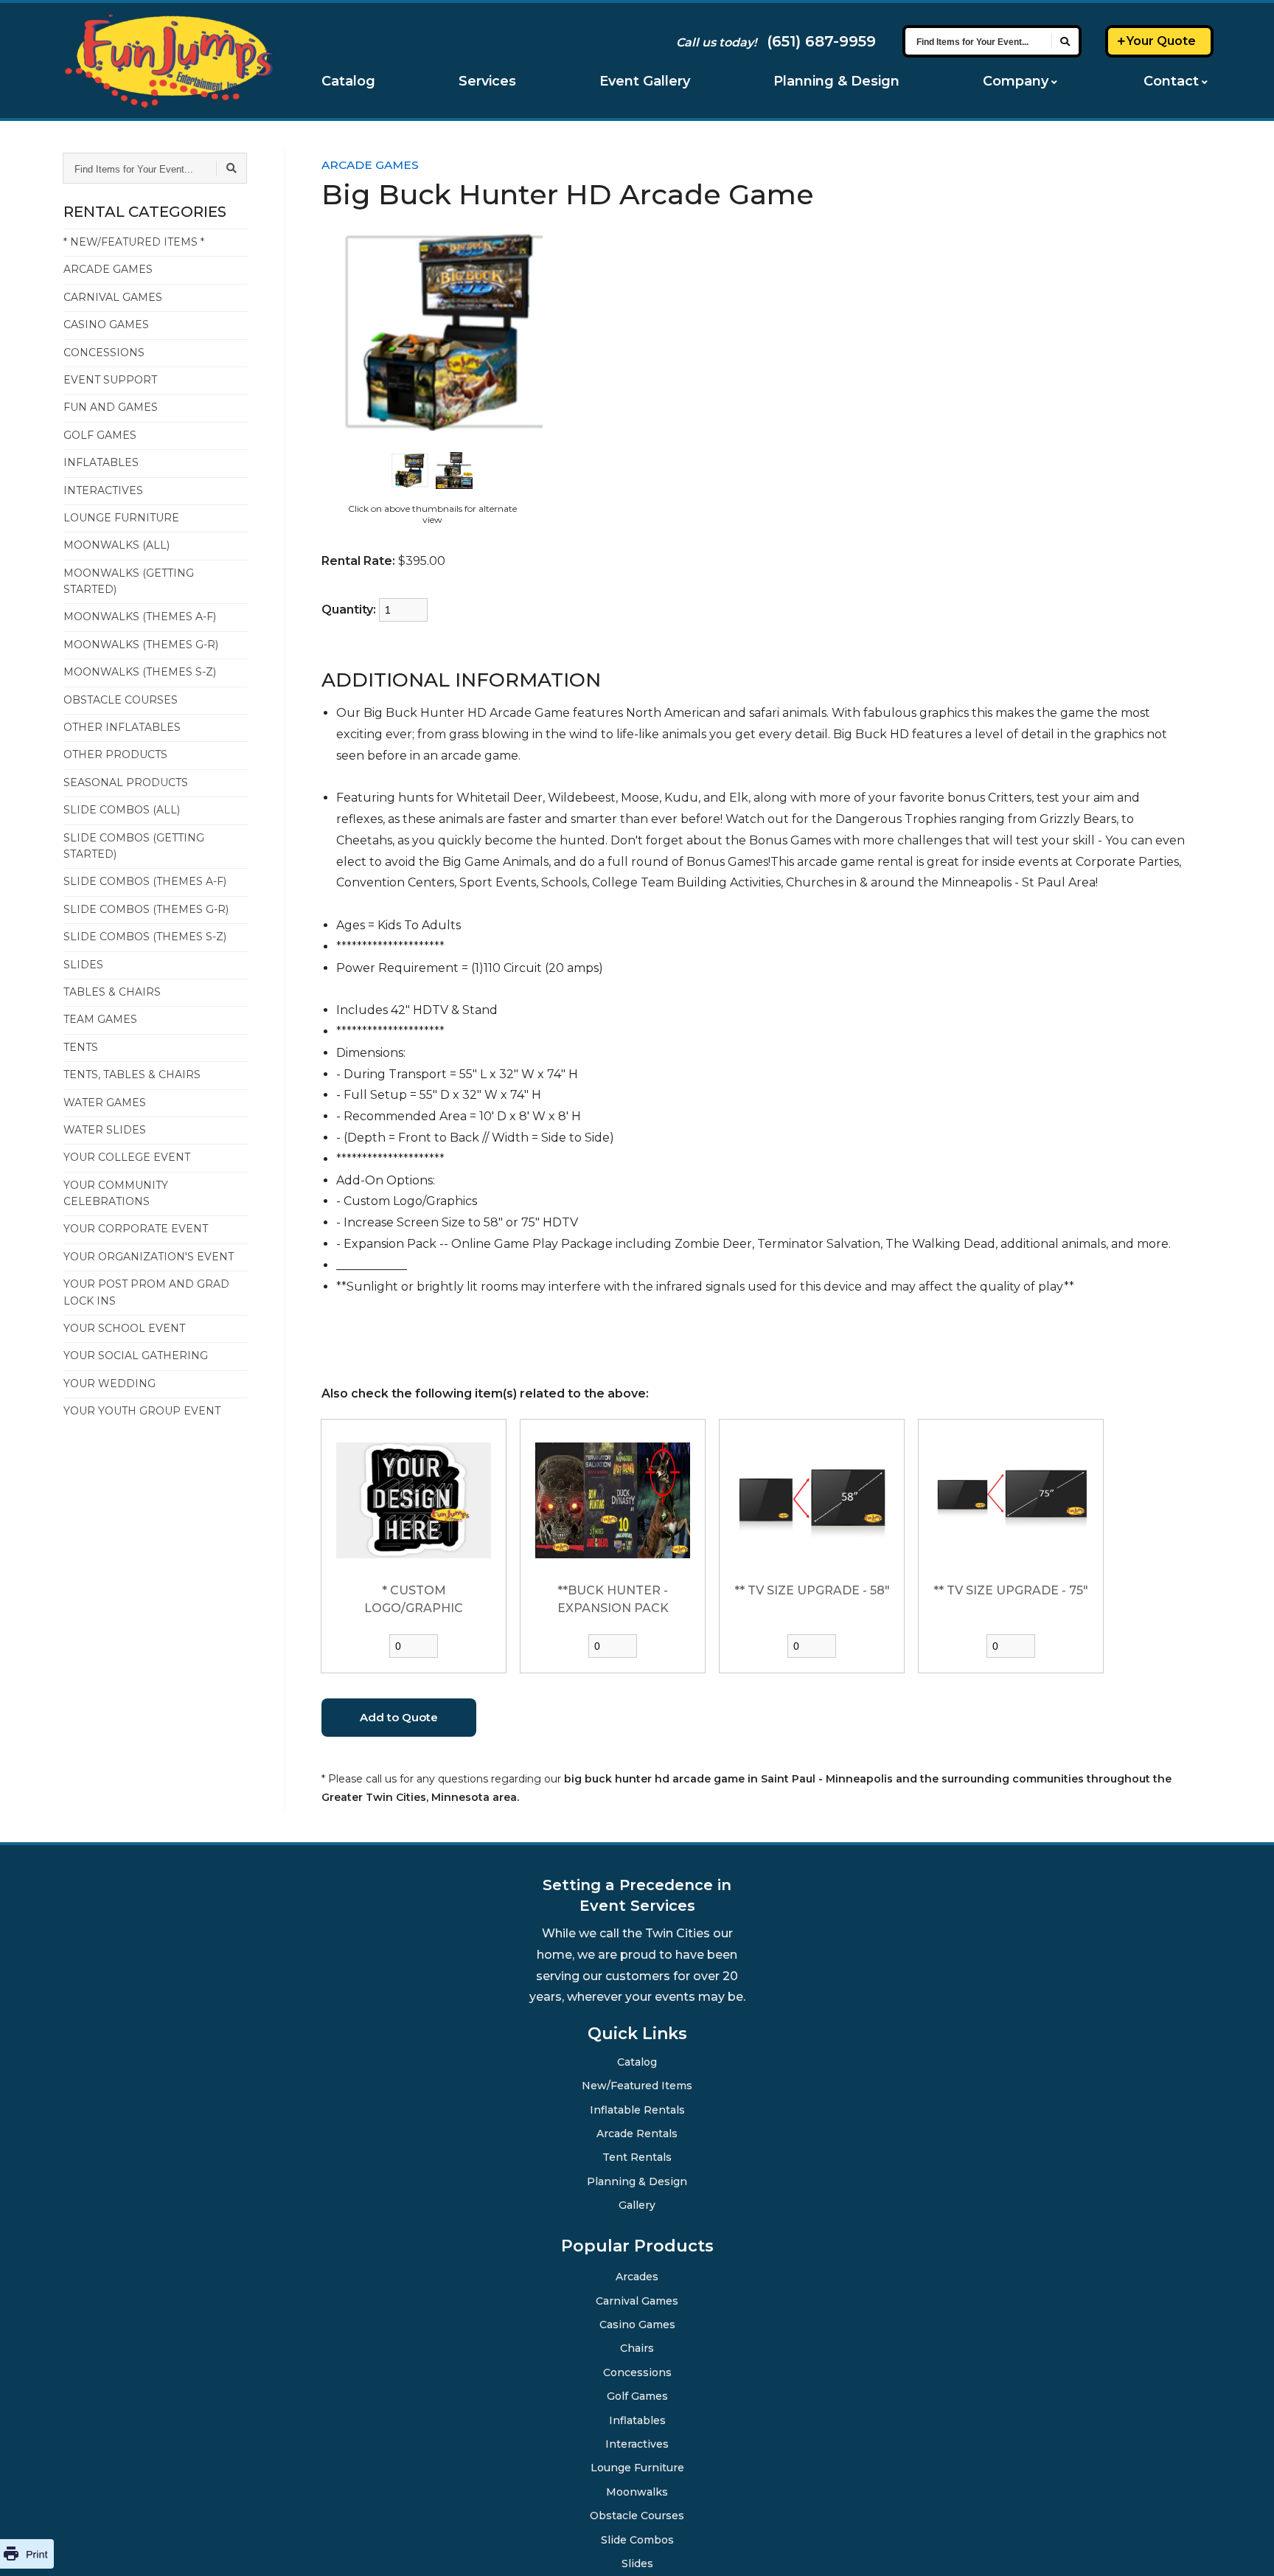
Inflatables (101, 462)
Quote (1161, 41)
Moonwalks (637, 2491)
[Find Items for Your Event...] (1065, 41)
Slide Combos (637, 2539)
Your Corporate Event (136, 1229)
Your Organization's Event (149, 1257)
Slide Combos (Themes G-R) (146, 909)
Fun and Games (111, 407)
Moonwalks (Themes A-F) (140, 617)
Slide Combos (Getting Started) (134, 846)
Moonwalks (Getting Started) (129, 581)
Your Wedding (109, 1384)
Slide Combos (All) (122, 810)
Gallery (637, 2204)
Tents (81, 1047)
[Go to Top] (1245, 2547)
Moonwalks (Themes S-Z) (140, 672)
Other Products (115, 754)
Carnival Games (113, 297)
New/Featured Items (637, 2085)
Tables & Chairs (112, 992)
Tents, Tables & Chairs (132, 1075)
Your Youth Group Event (142, 1411)
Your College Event (127, 1157)
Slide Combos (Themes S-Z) (145, 937)
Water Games (105, 1103)
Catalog (348, 81)
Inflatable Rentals (637, 2109)
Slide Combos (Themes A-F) (145, 881)
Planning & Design (836, 81)
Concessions (104, 353)
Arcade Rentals (637, 2133)
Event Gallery (645, 81)
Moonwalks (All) (116, 545)
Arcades (637, 2276)
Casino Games (106, 324)
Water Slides (105, 1130)
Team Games (100, 1019)
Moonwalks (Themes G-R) (141, 645)
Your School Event (124, 1328)
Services (487, 81)
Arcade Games (108, 269)
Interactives (103, 490)
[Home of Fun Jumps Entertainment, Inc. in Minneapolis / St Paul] (168, 60)
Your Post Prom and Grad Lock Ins (146, 1292)
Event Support (110, 380)
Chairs (637, 2347)
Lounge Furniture (121, 518)
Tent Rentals (637, 2156)
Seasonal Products (126, 782)
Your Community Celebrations (116, 1193)
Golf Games (100, 435)
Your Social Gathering (136, 1355)
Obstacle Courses (121, 700)
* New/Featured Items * (134, 242)
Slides (83, 965)
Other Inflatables (122, 727)
